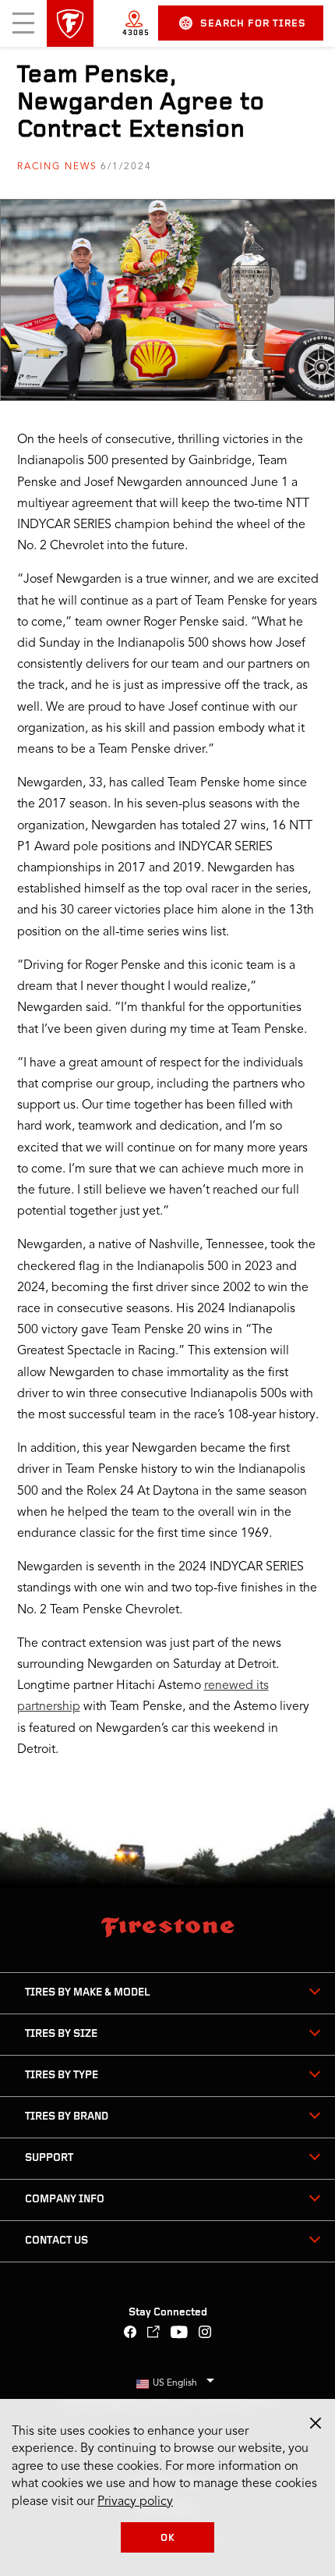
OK (168, 2538)
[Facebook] (130, 2334)
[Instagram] (205, 2334)
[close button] (316, 2423)
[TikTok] (154, 2334)
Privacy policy (135, 2502)
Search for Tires (253, 24)
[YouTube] (180, 2334)
